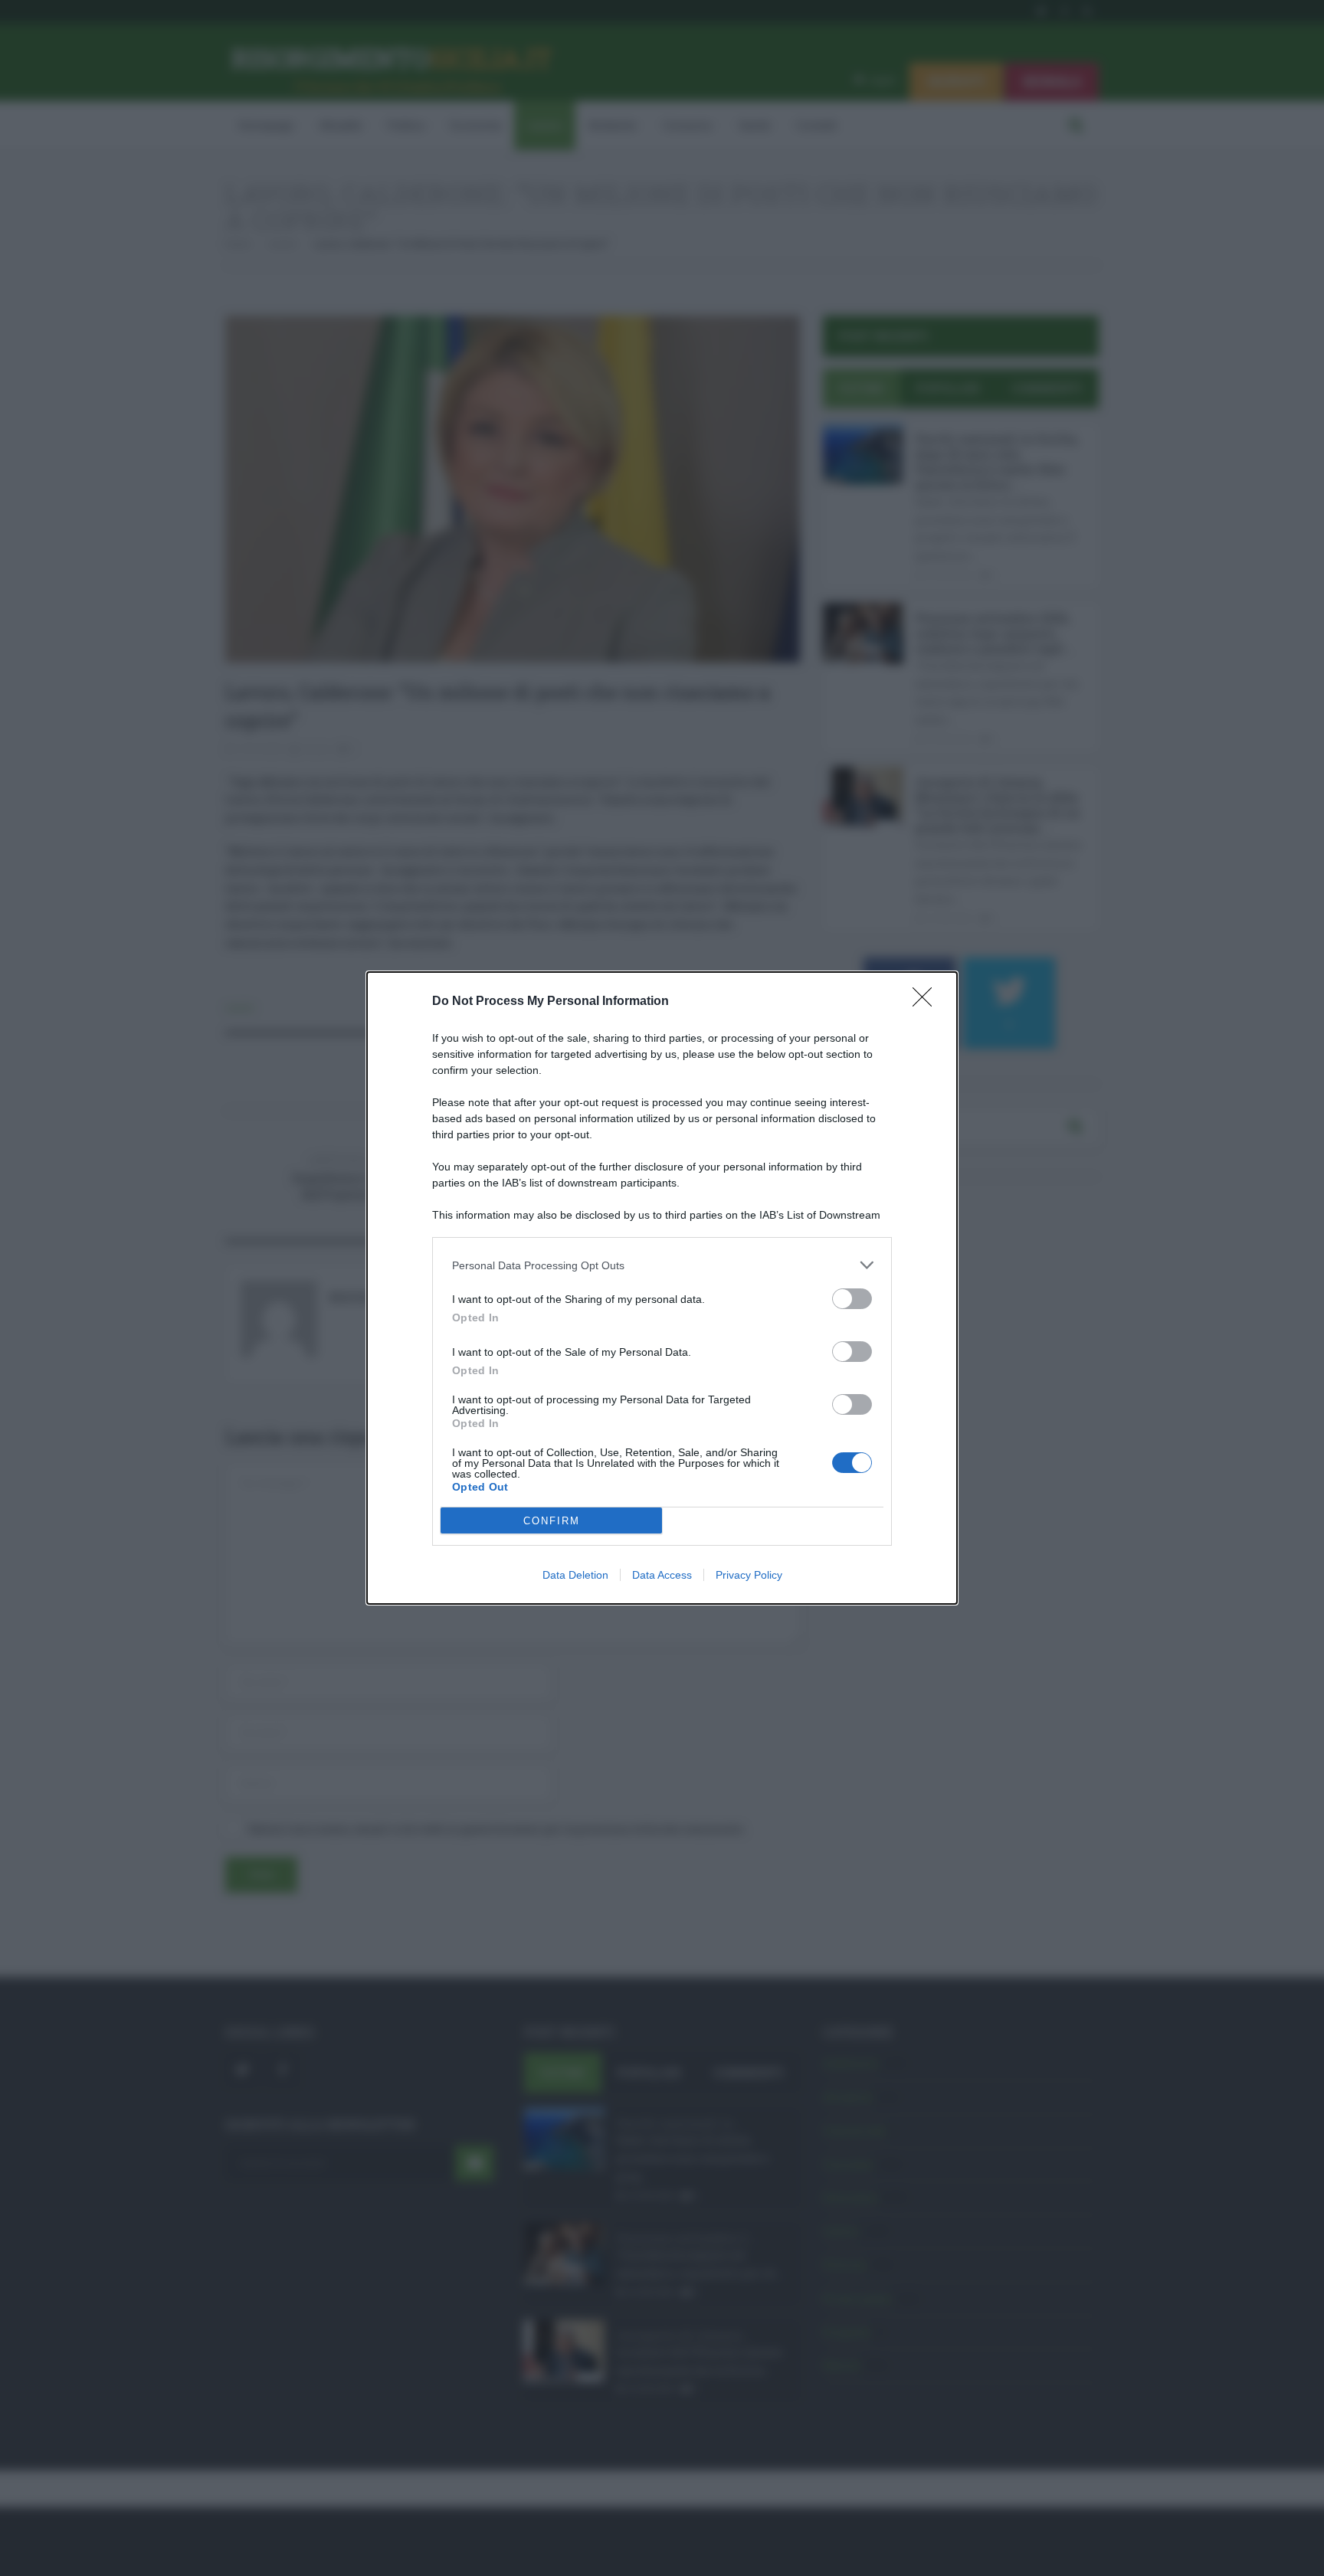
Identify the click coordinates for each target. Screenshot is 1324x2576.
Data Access (662, 1575)
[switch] (852, 1299)
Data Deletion (575, 1575)
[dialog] (662, 1288)
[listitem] (662, 1265)
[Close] (927, 1002)
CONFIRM (552, 1521)
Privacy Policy (749, 1575)
